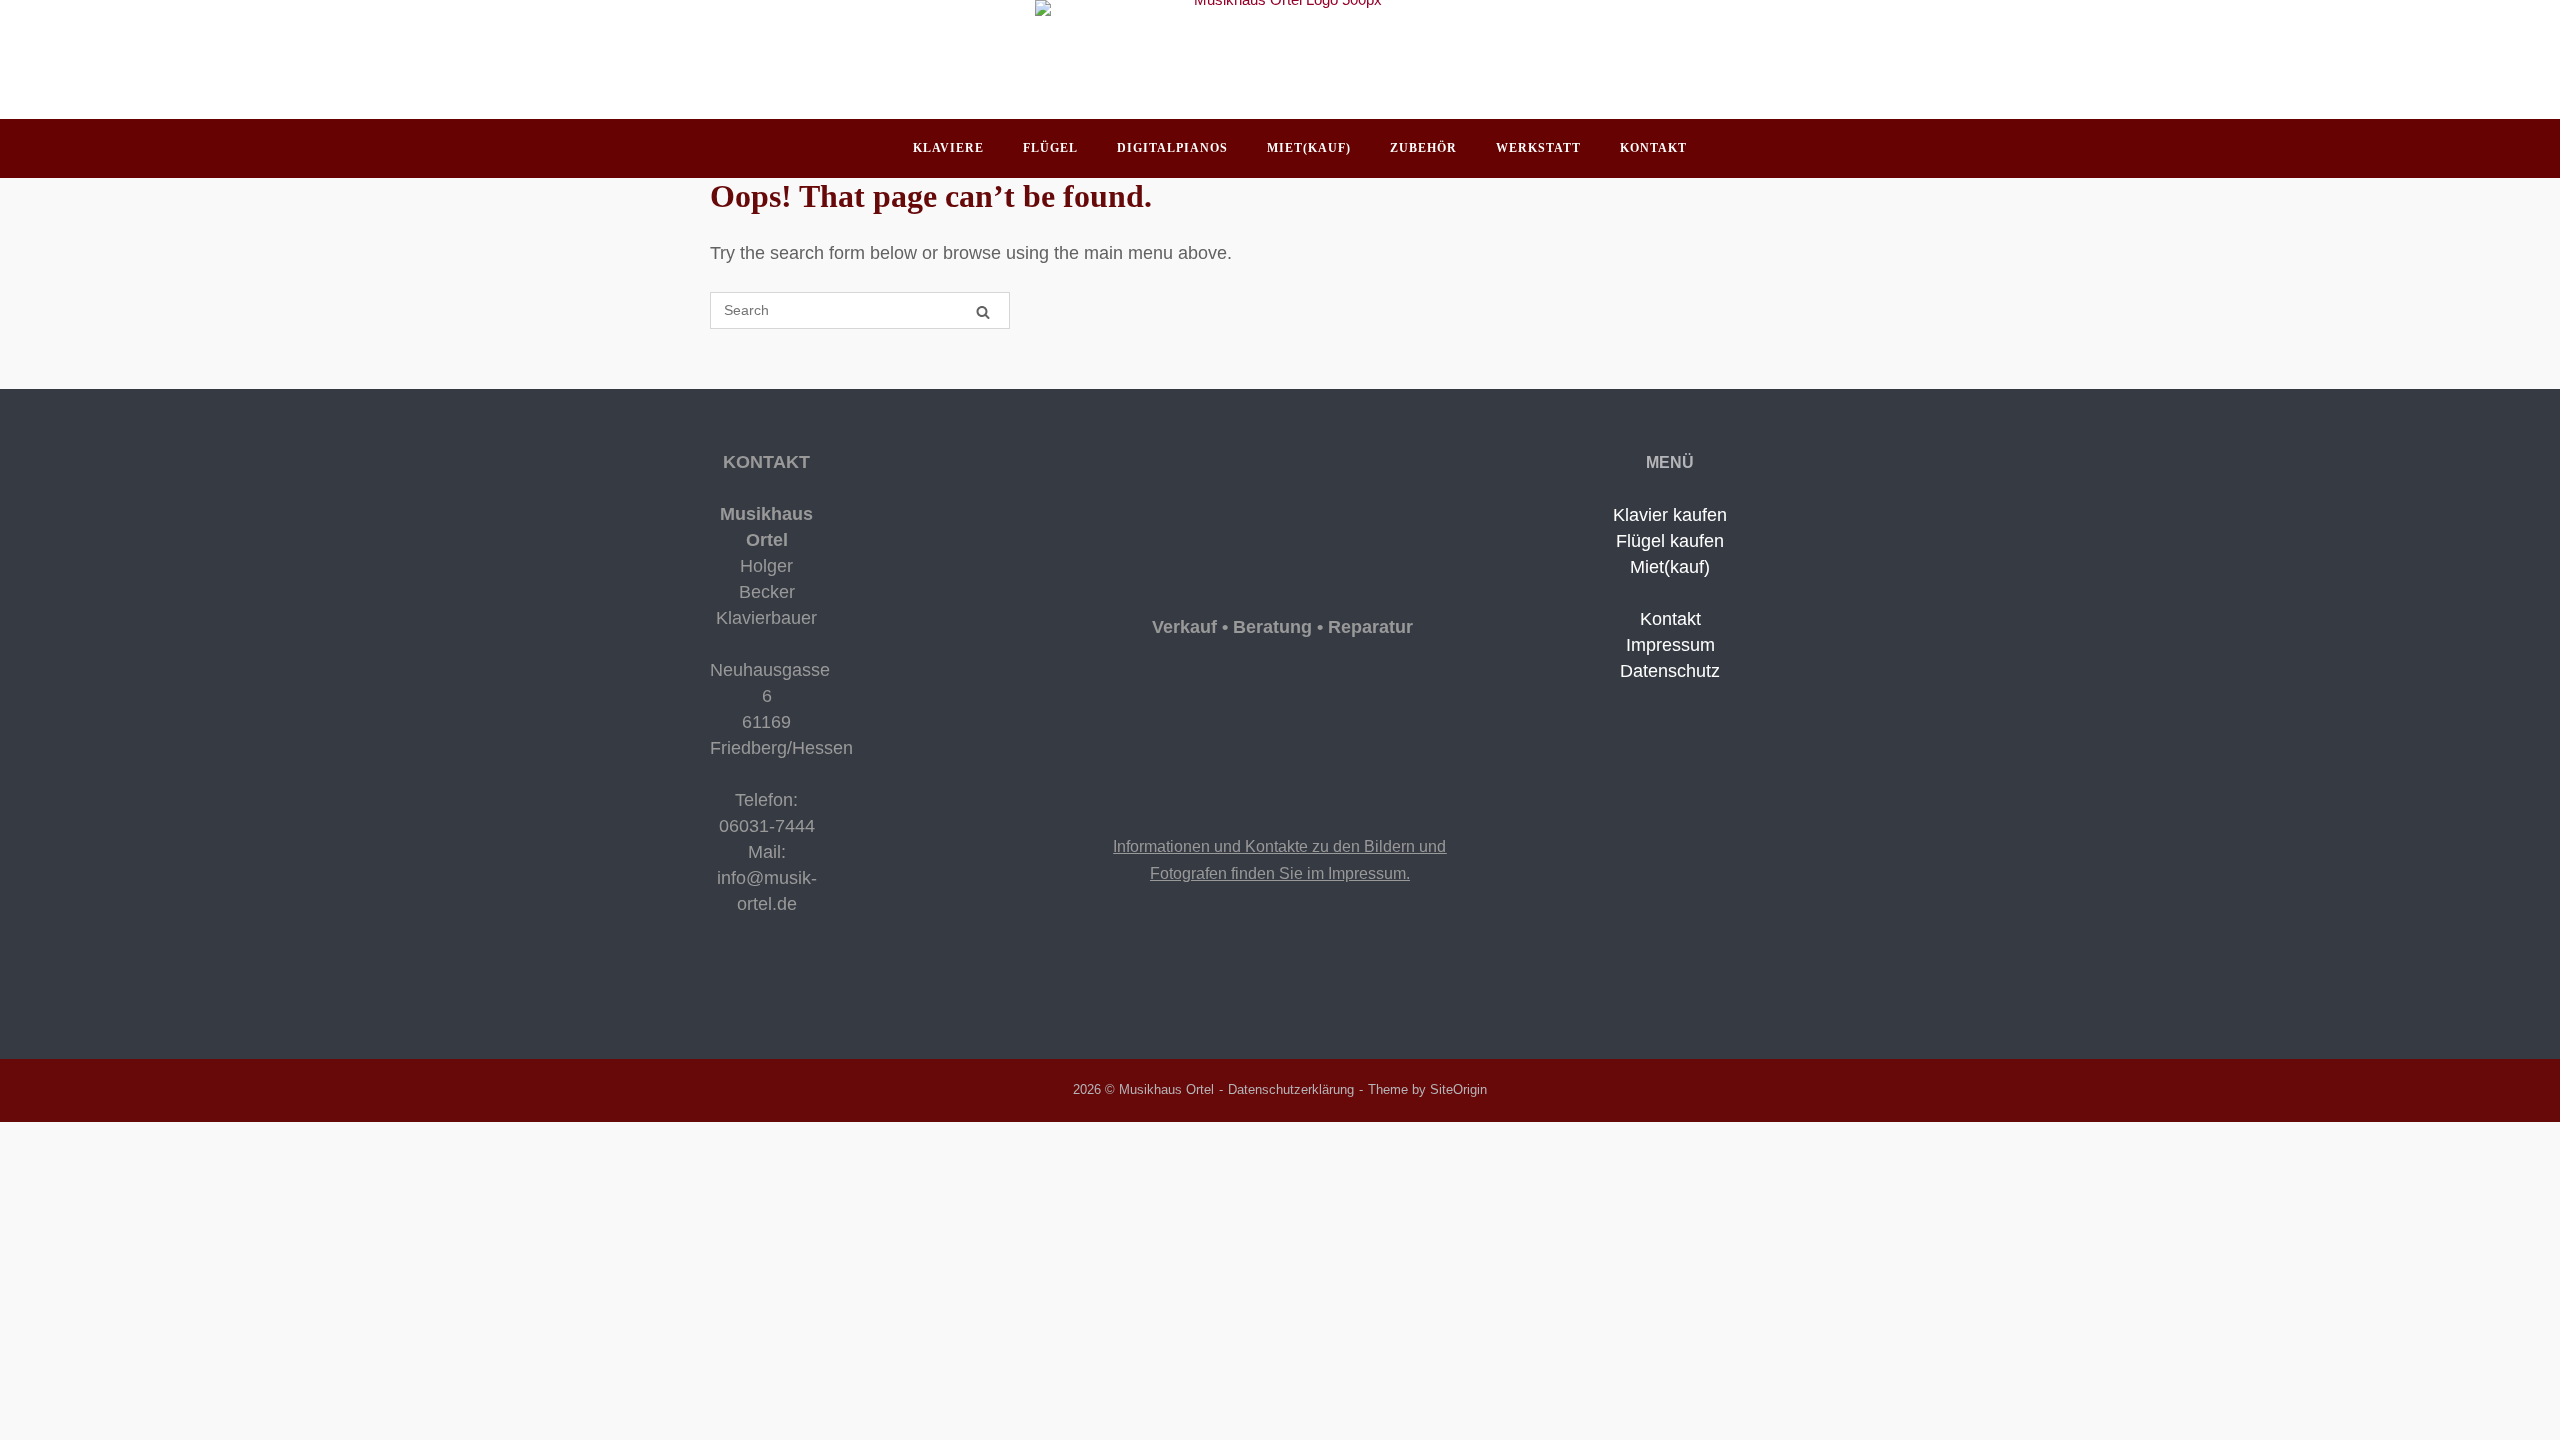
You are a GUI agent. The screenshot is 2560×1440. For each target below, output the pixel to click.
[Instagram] (734, 985)
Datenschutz (1670, 671)
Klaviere (948, 148)
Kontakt (1653, 148)
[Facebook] (718, 985)
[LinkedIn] (748, 985)
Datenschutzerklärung (1291, 1089)
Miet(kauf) (1309, 148)
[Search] (983, 311)
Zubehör (1423, 148)
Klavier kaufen (1670, 515)
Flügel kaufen (1670, 541)
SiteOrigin (1458, 1089)
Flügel (1050, 148)
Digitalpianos (1172, 148)
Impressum (1670, 645)
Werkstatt (1538, 148)
